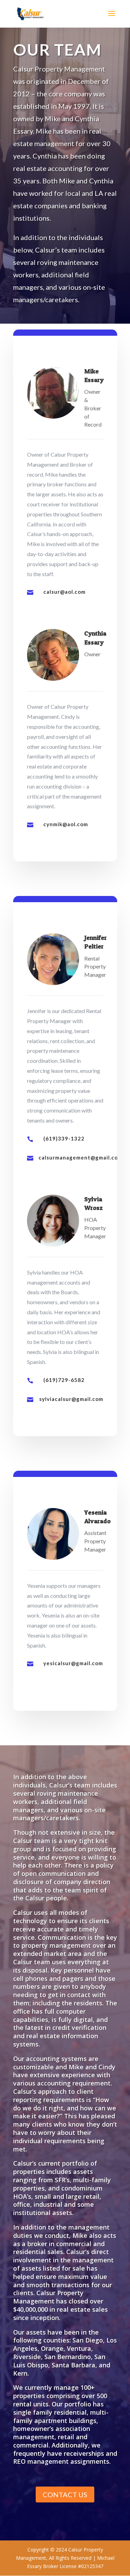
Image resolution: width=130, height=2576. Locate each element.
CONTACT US (65, 2494)
